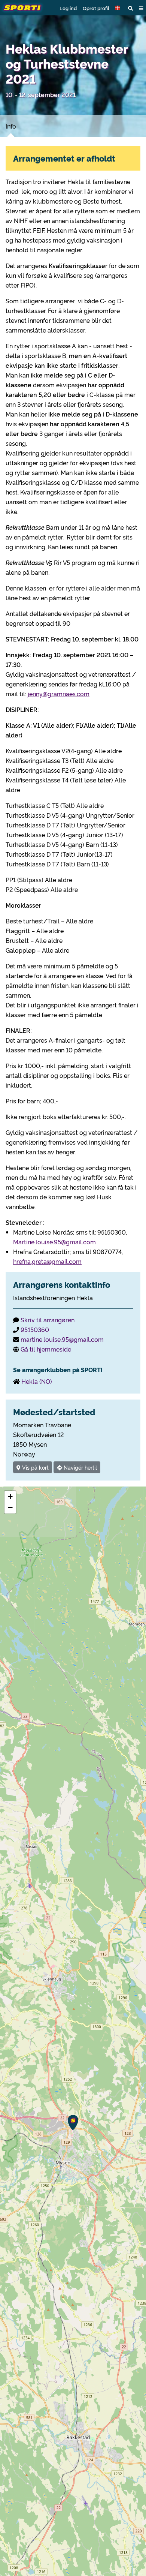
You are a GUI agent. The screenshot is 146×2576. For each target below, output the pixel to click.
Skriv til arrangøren (48, 1320)
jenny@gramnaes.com (59, 694)
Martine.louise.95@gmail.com (54, 1242)
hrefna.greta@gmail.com (47, 1261)
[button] (119, 8)
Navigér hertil (80, 1467)
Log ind (68, 8)
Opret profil (96, 8)
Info (11, 126)
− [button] (10, 1508)
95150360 (35, 1329)
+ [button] (10, 1496)
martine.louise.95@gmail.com (62, 1339)
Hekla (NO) (37, 1381)
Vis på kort (35, 1467)
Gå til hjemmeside (46, 1349)
